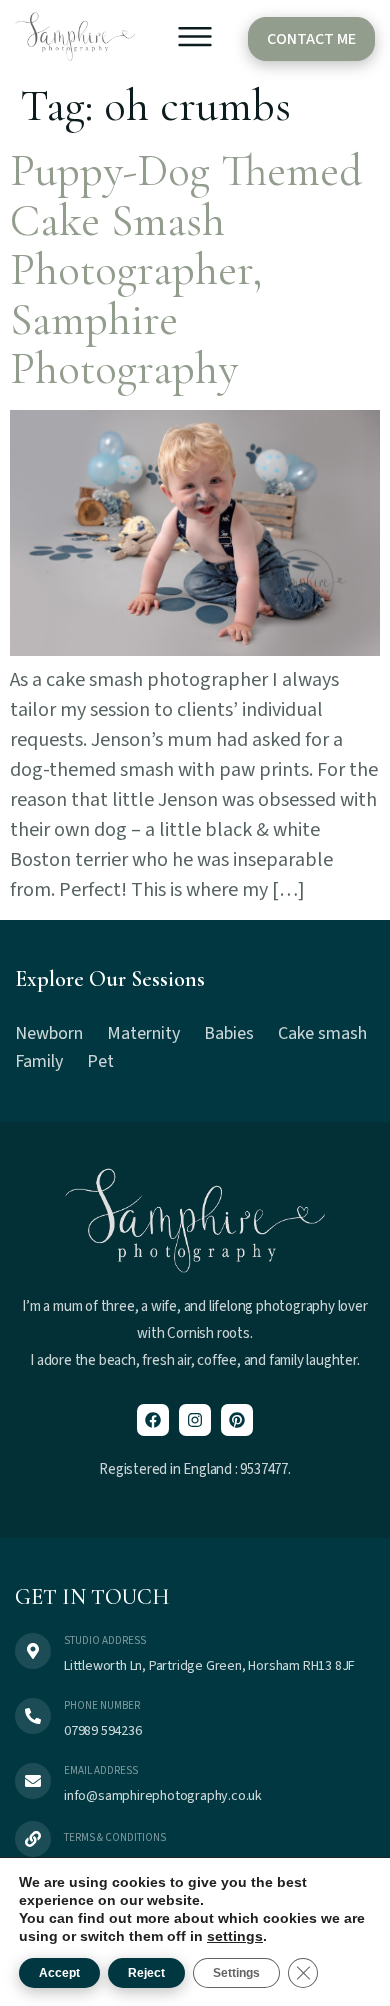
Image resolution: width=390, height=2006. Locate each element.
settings (235, 1936)
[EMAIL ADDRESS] (33, 1781)
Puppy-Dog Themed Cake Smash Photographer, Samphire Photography (186, 269)
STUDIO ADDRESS (105, 1640)
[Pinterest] (237, 1420)
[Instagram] (195, 1420)
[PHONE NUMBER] (33, 1716)
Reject (146, 1973)
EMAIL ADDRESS (101, 1770)
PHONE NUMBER (102, 1705)
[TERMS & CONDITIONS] (33, 1839)
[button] (195, 41)
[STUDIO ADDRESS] (33, 1651)
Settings (236, 1973)
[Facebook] (153, 1420)
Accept (59, 1973)
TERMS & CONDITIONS (115, 1837)
